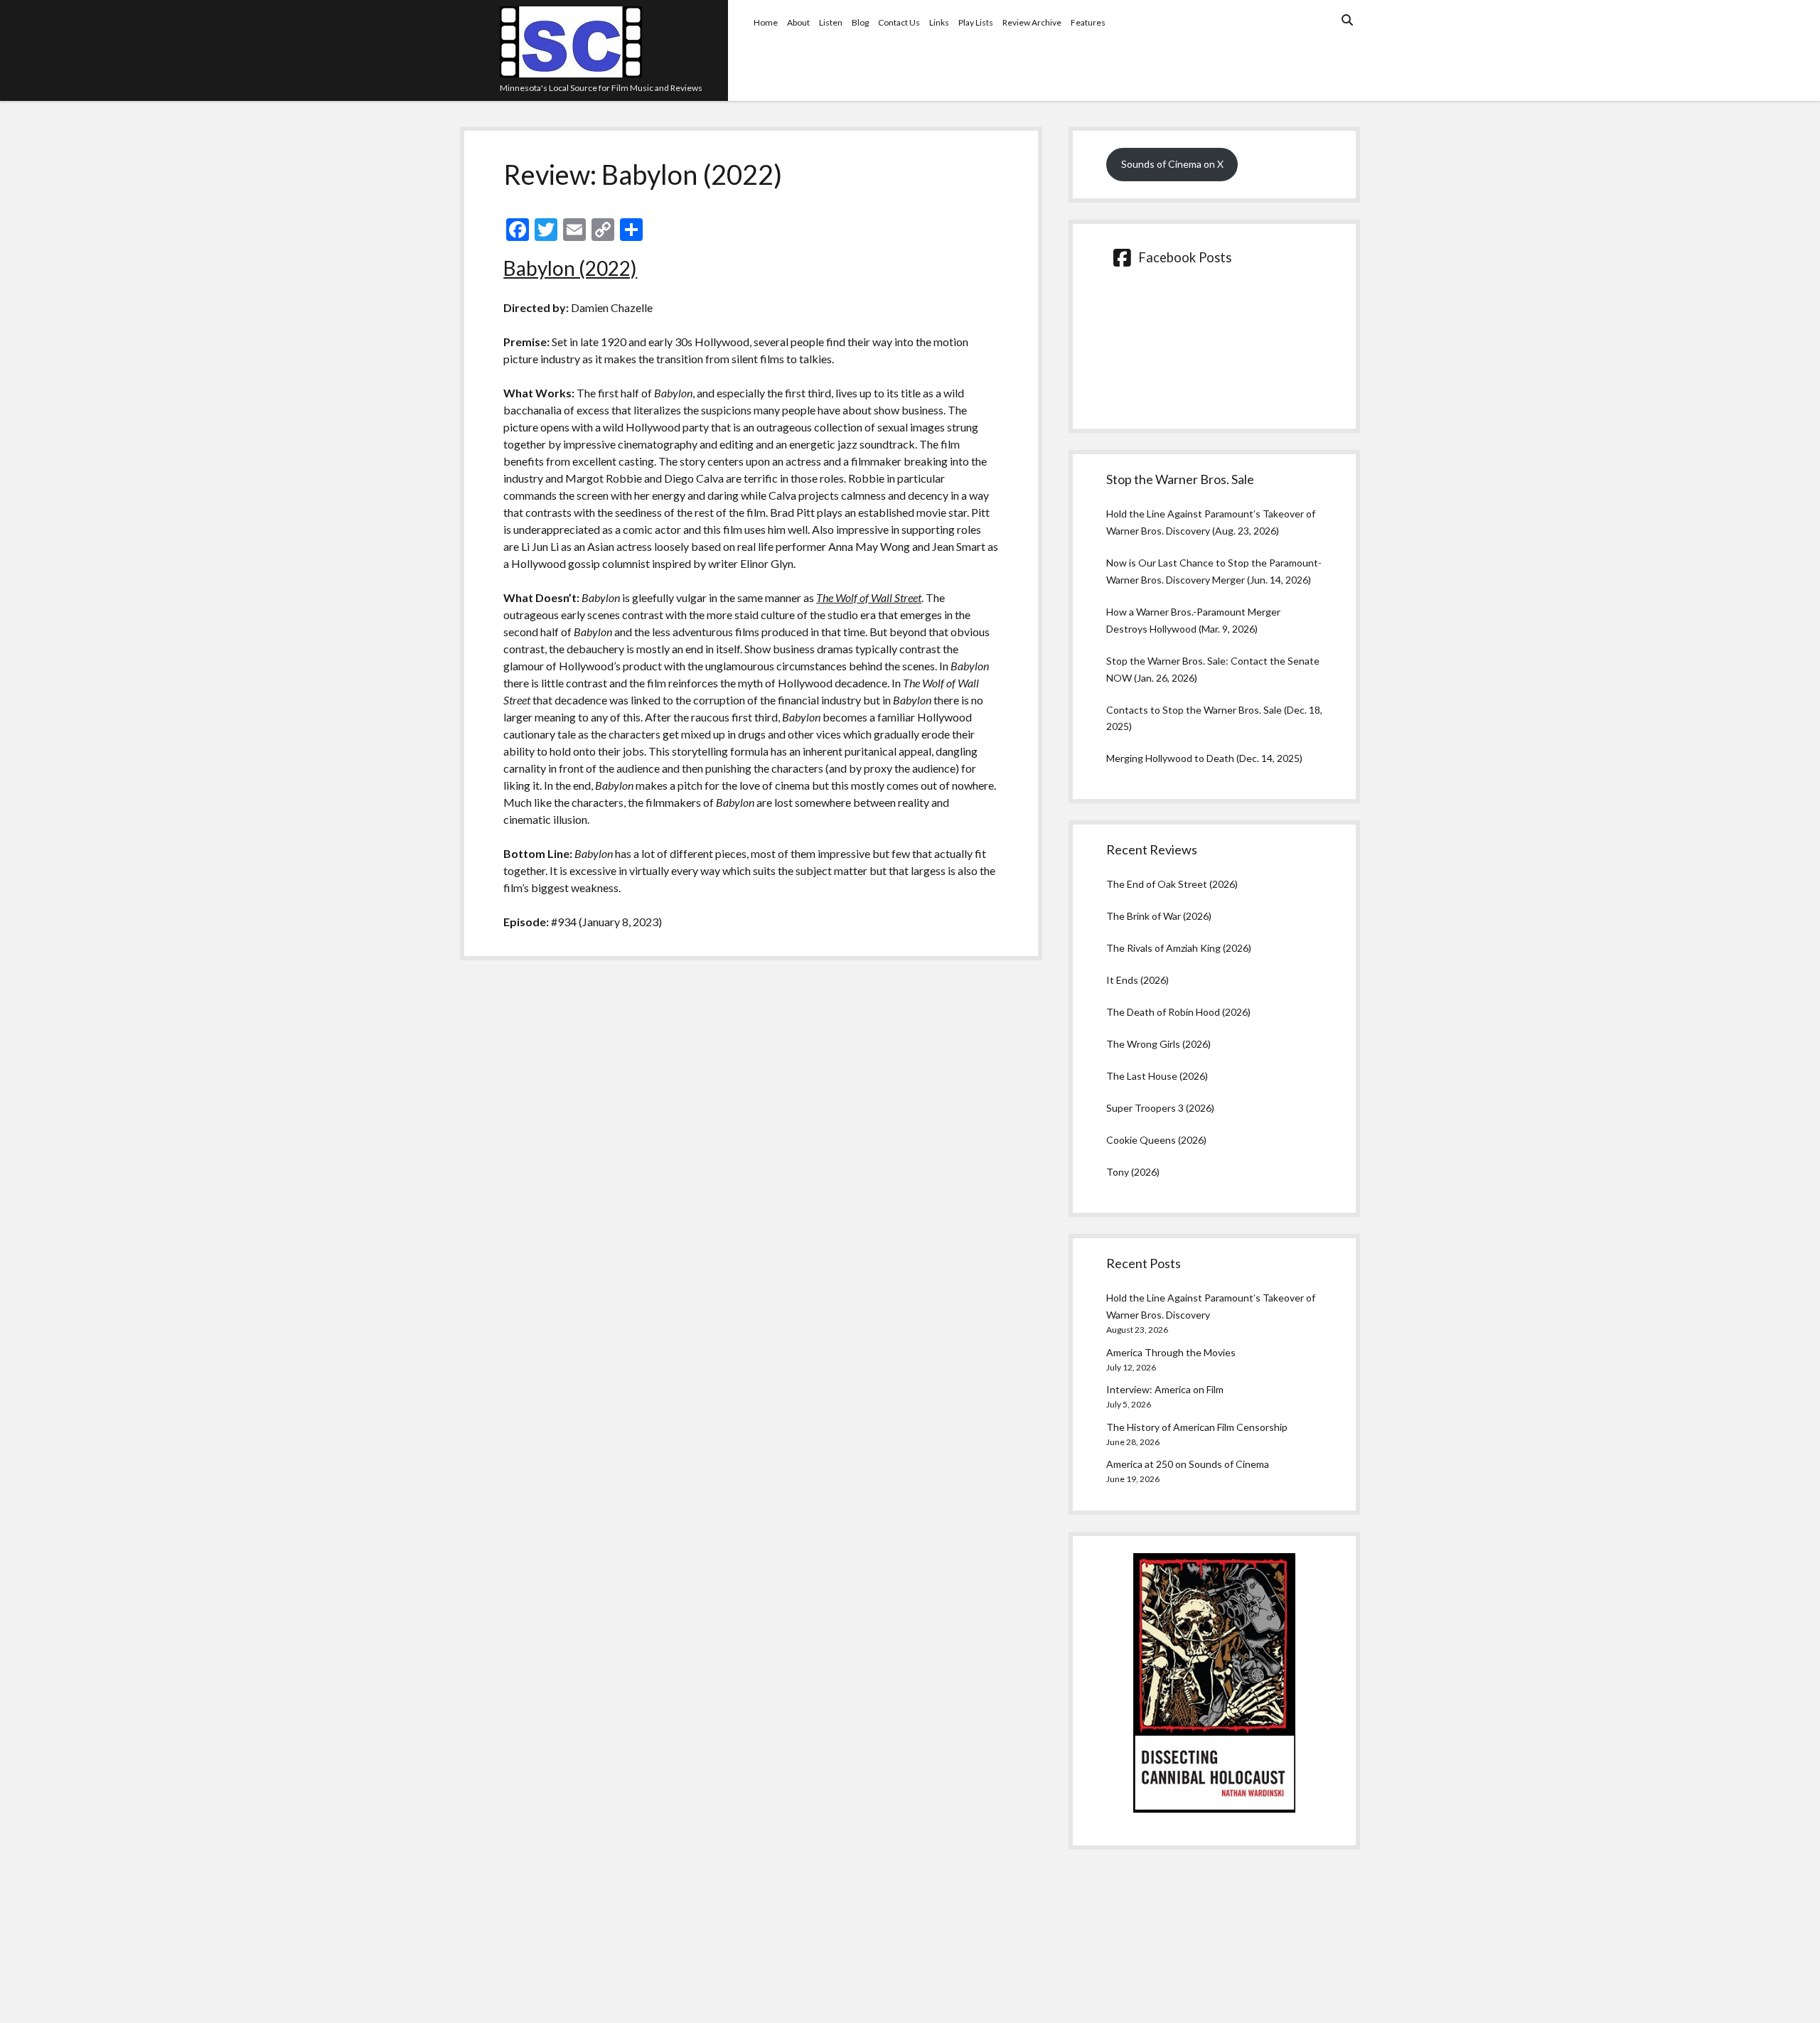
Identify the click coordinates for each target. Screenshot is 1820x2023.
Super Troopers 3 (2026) (1160, 1108)
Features (1088, 22)
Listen (831, 22)
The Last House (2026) (1157, 1076)
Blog (860, 22)
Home (766, 22)
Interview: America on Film (1165, 1389)
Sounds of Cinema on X (1172, 164)
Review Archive (1032, 22)
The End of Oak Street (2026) (1172, 884)
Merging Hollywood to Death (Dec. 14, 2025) (1204, 758)
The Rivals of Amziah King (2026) (1179, 948)
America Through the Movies (1171, 1352)
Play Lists (976, 22)
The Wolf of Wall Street (869, 597)
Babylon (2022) (570, 268)
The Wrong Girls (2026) (1158, 1044)
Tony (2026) (1133, 1172)
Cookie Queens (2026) (1156, 1140)
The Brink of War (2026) (1159, 916)
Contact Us (899, 22)
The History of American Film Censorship (1197, 1427)
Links (939, 22)
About (798, 22)
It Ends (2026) (1137, 980)
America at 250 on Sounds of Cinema (1188, 1464)
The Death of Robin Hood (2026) (1178, 1012)
